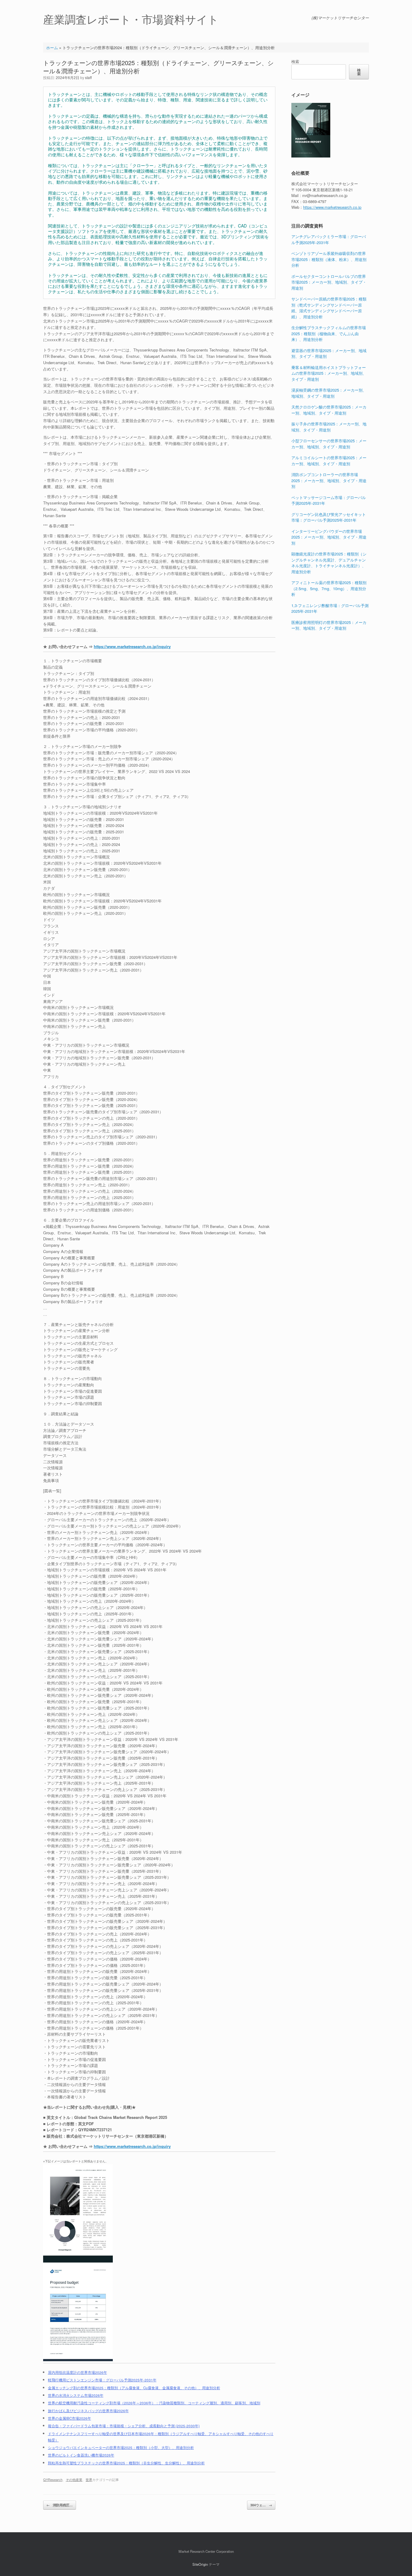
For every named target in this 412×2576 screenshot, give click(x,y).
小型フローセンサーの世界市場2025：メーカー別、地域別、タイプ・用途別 (329, 444)
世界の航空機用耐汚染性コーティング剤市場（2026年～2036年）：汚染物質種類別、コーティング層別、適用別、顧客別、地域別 (154, 2403)
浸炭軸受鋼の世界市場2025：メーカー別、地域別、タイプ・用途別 (329, 393)
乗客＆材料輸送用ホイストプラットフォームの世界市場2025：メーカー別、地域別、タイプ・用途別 (329, 373)
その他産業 (74, 2479)
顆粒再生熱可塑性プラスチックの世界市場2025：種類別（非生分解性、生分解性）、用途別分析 (126, 2463)
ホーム (52, 48)
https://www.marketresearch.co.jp (332, 207)
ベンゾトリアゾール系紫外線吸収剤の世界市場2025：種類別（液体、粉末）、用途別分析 (329, 259)
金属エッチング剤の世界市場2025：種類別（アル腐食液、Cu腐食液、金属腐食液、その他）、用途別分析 (134, 2388)
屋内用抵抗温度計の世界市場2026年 (78, 2372)
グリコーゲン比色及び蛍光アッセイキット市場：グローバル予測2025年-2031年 (329, 517)
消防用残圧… (60, 2505)
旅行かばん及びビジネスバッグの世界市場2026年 (88, 2411)
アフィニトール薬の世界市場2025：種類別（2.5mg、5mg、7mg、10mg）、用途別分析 (329, 588)
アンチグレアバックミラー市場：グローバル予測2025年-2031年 (329, 239)
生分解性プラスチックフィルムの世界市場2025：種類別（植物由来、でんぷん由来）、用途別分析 (329, 333)
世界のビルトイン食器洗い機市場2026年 (81, 2455)
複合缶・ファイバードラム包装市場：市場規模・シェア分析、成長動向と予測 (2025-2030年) (124, 2426)
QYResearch (53, 2479)
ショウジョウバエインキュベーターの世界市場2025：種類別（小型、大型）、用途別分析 (121, 2447)
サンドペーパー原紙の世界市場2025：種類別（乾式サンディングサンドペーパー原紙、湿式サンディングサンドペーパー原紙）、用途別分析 (329, 308)
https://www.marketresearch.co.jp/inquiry (132, 646)
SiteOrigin (200, 2564)
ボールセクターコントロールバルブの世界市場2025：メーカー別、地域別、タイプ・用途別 (329, 282)
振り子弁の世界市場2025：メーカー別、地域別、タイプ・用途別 (329, 427)
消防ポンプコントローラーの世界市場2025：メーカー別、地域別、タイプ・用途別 (329, 480)
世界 (89, 2479)
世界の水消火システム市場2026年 (76, 2395)
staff (88, 77)
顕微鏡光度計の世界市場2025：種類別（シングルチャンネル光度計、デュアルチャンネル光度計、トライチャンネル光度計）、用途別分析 (329, 563)
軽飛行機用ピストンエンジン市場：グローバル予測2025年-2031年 (102, 2380)
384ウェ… (261, 2505)
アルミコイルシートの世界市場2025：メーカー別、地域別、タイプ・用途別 (329, 461)
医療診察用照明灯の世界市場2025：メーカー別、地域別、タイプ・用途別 (329, 625)
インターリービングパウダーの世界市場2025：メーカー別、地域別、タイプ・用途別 (329, 537)
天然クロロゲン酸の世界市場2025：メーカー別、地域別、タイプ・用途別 (329, 410)
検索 (295, 61)
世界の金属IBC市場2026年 (70, 2418)
